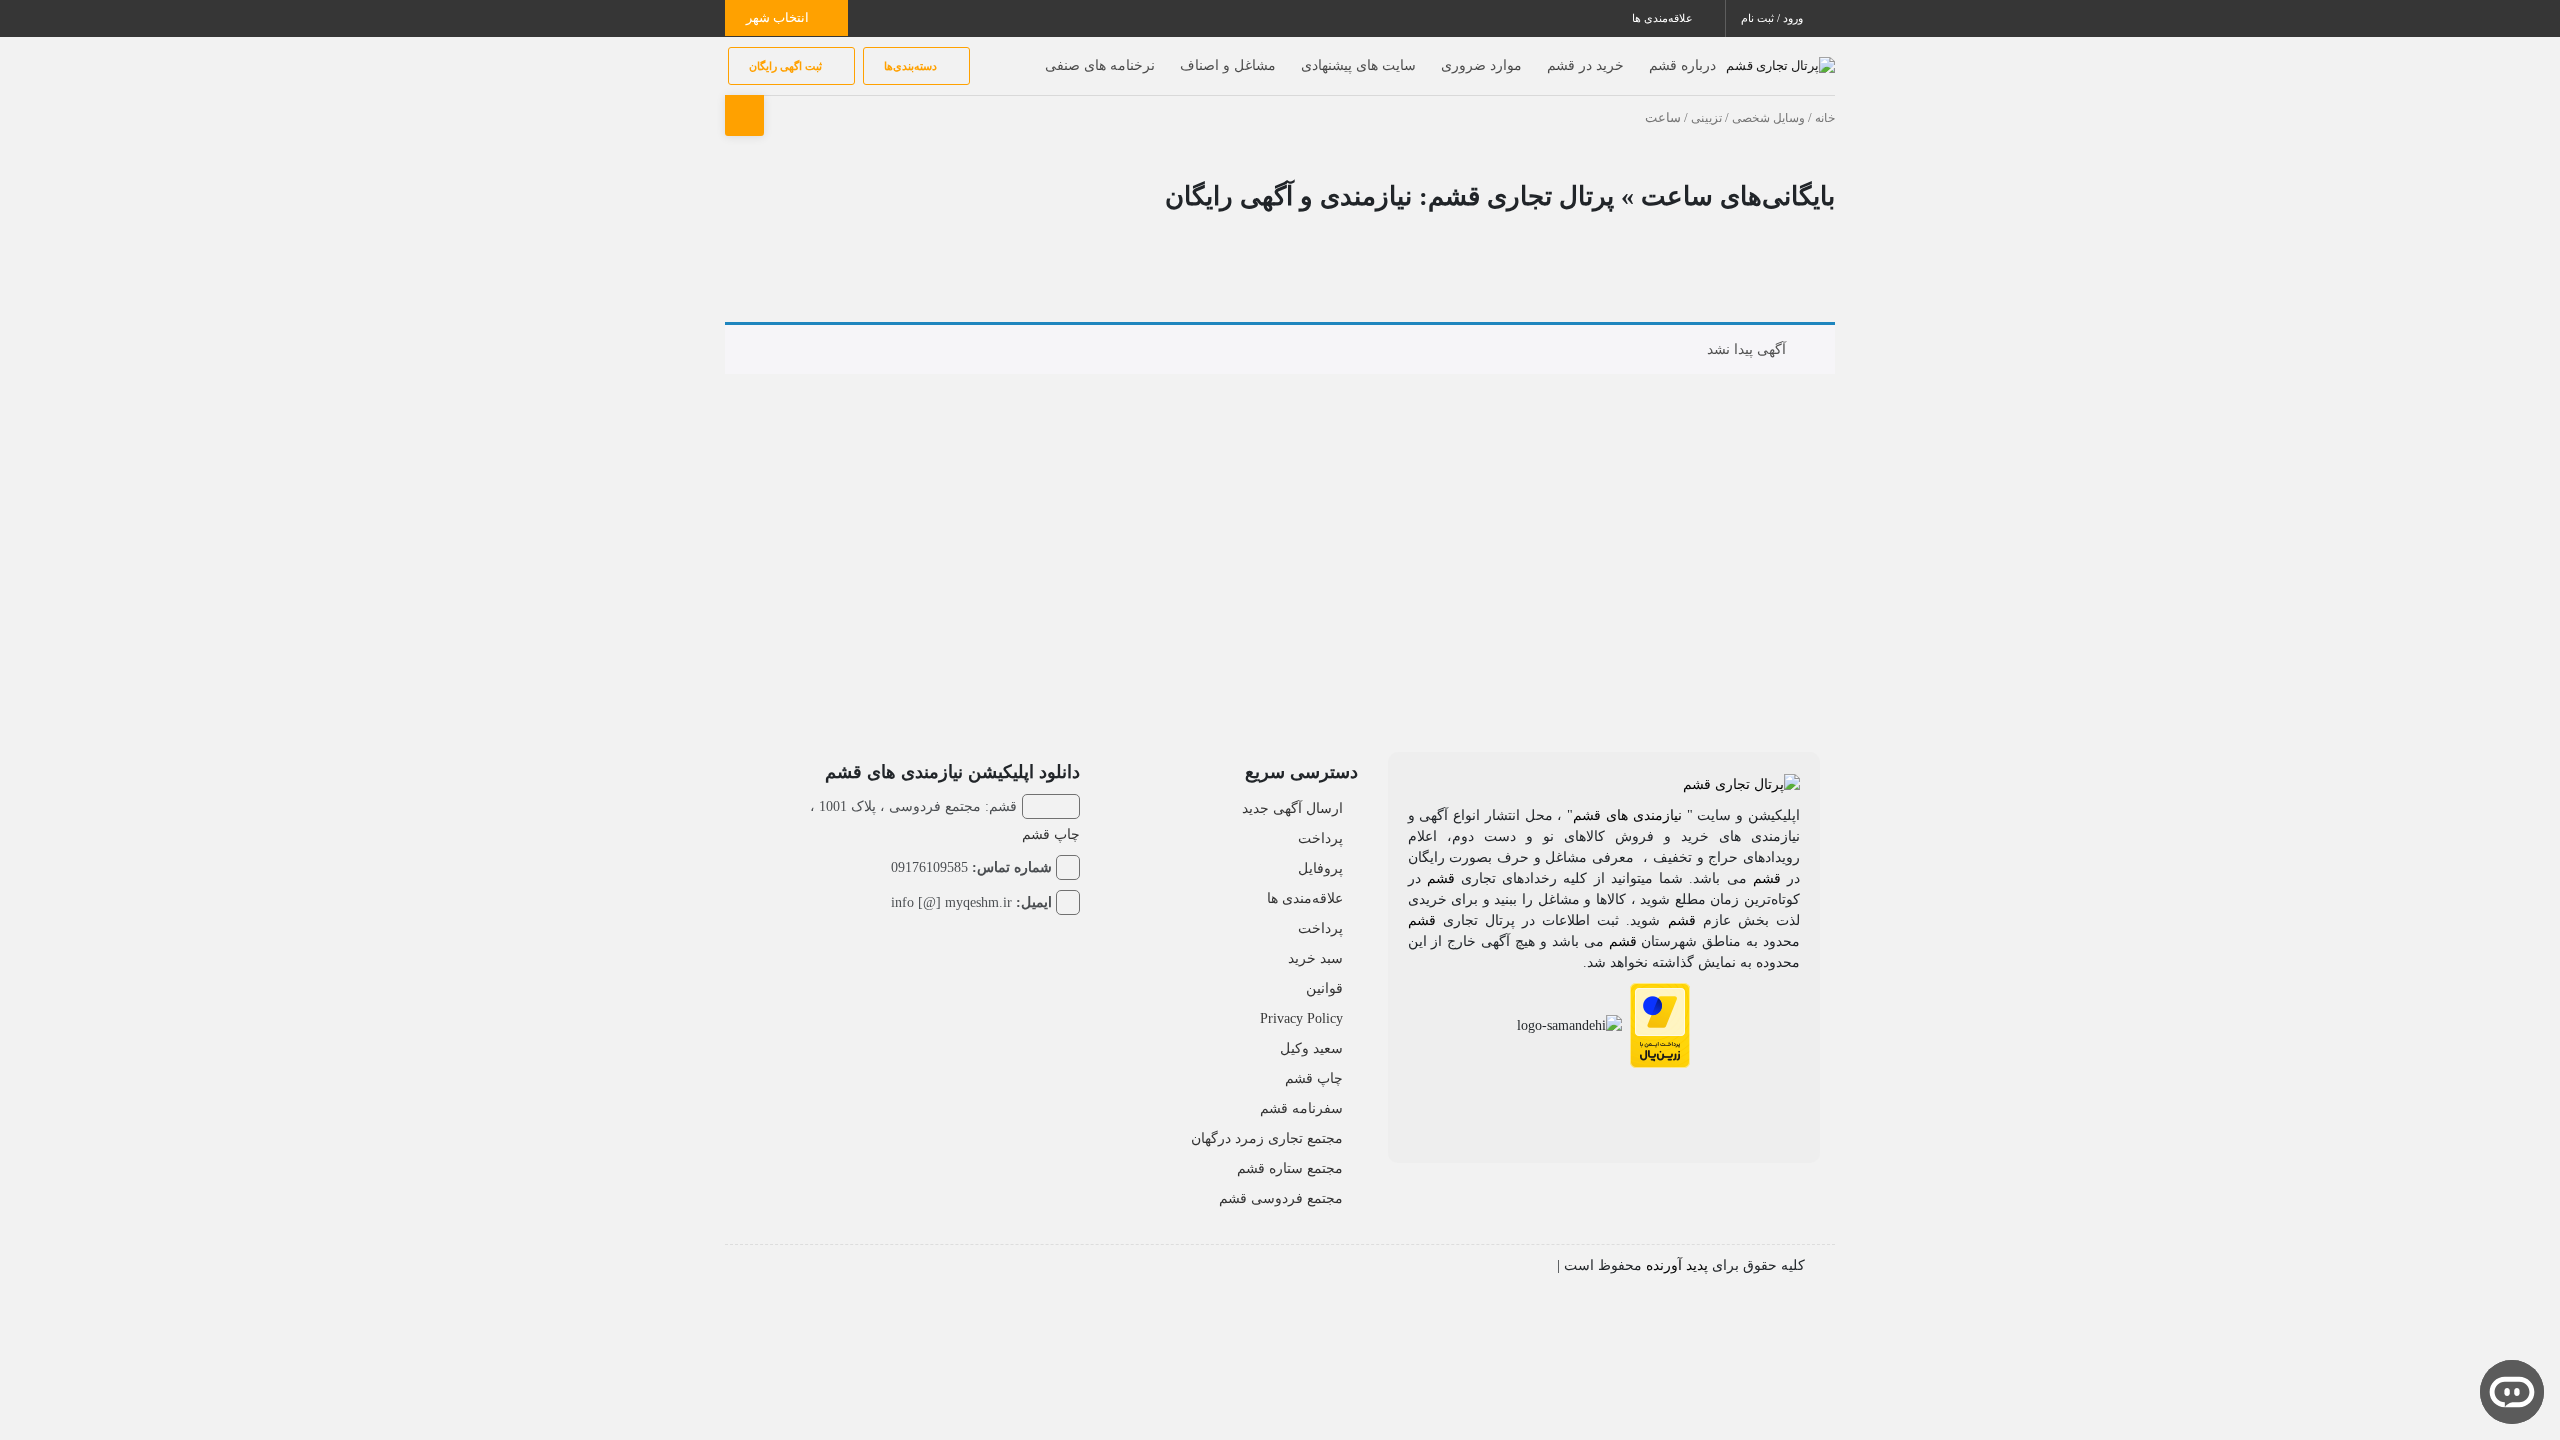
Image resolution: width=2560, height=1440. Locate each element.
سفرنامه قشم (1301, 1108)
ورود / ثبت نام (1773, 18)
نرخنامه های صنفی (1100, 65)
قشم (1767, 878)
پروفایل (1320, 868)
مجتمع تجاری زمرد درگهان (1267, 1138)
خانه (1825, 118)
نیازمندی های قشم (1627, 815)
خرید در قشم (1585, 65)
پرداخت (1320, 838)
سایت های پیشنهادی (1358, 65)
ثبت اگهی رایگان (787, 66)
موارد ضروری (1481, 65)
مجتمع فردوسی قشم (1281, 1198)
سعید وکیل (1311, 1048)
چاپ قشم (1314, 1078)
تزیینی (1706, 118)
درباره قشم (1682, 65)
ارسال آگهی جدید (1292, 808)
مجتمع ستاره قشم (1290, 1168)
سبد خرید (1315, 958)
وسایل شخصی (1768, 118)
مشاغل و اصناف (1228, 65)
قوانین (1324, 988)
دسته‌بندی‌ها (912, 66)
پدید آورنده (1677, 1265)
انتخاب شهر (779, 17)
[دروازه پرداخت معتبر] (1660, 1023)
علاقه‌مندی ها (1664, 18)
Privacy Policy (1301, 1018)
